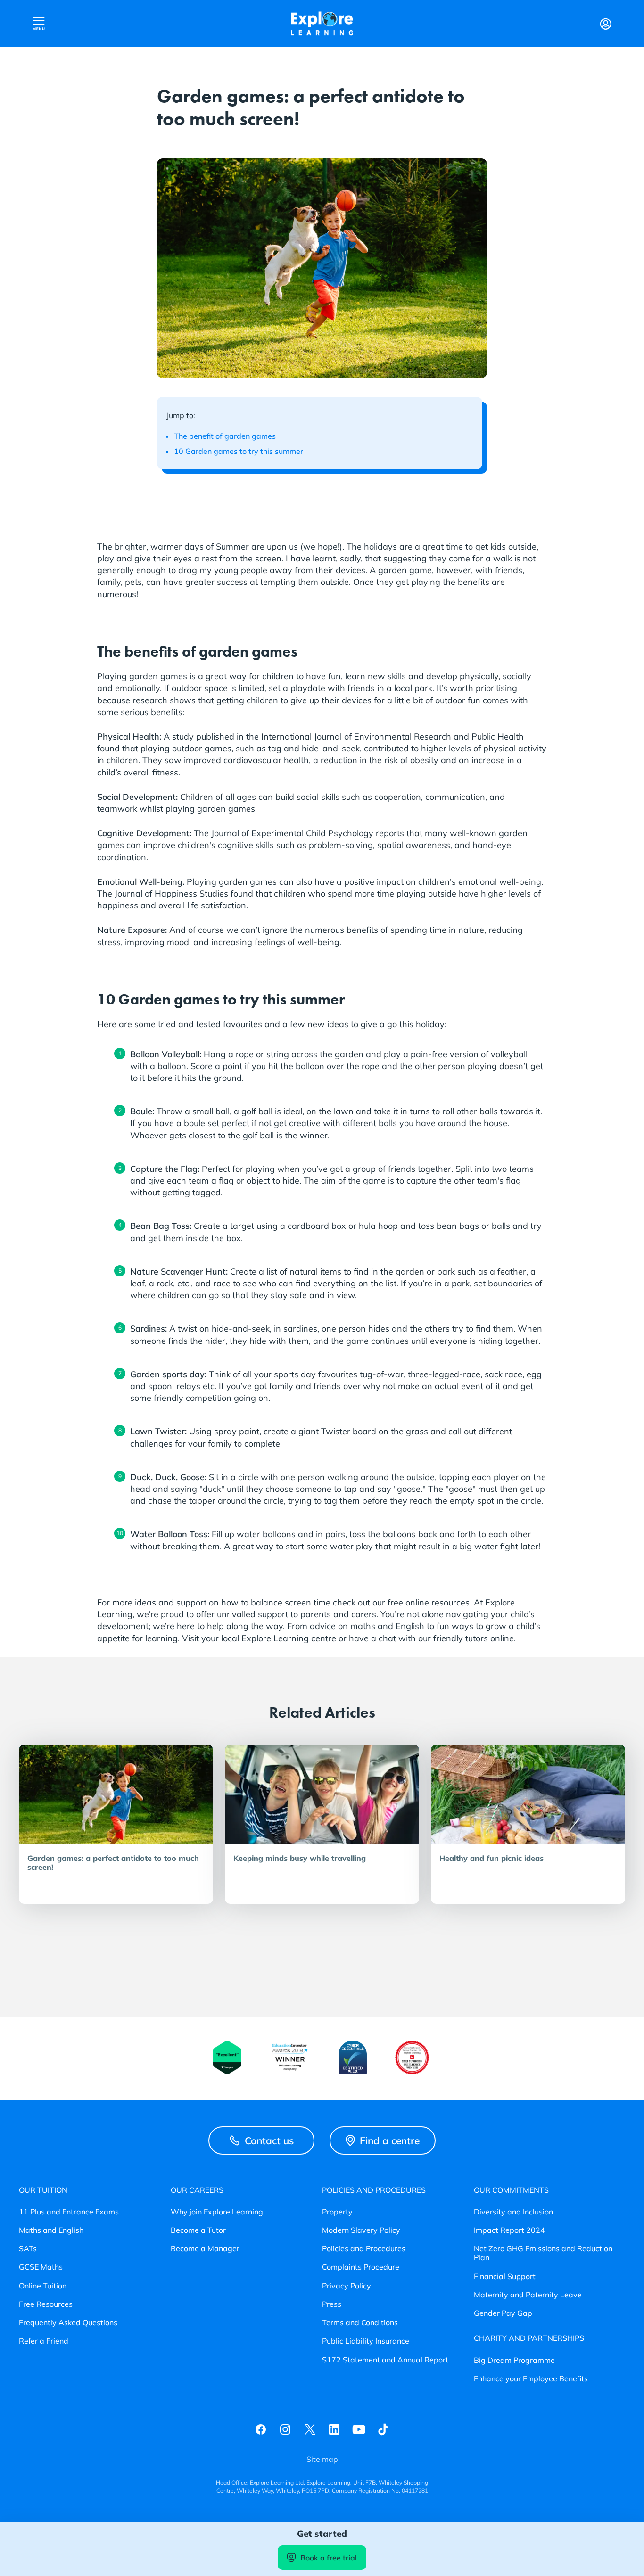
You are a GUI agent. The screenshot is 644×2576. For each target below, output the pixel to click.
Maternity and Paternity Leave (528, 2295)
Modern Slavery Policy (361, 2230)
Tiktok (383, 2429)
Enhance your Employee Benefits (531, 2379)
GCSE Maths (41, 2267)
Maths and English (51, 2230)
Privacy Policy (347, 2286)
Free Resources (46, 2304)
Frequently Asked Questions (68, 2323)
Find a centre (390, 2140)
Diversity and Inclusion (513, 2212)
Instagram (285, 2429)
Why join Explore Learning (217, 2212)
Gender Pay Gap (503, 2313)
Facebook (261, 2429)
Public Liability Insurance (366, 2341)
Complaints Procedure (361, 2267)
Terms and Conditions (360, 2323)
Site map (322, 2459)
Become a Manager (205, 2249)
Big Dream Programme (514, 2360)
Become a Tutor (198, 2230)
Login (605, 24)
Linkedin (334, 2429)
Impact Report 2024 (509, 2230)
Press (332, 2304)
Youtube (359, 2429)
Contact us (269, 2140)
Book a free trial (329, 2558)
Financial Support (505, 2276)
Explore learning (322, 24)
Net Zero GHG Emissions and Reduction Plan (543, 2253)
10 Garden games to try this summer (239, 451)
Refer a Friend (44, 2341)
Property (337, 2212)
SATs (28, 2249)
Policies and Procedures (364, 2249)
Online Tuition (43, 2286)
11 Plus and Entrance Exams (69, 2212)
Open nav (39, 24)
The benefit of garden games (225, 436)
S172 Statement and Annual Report (385, 2360)
